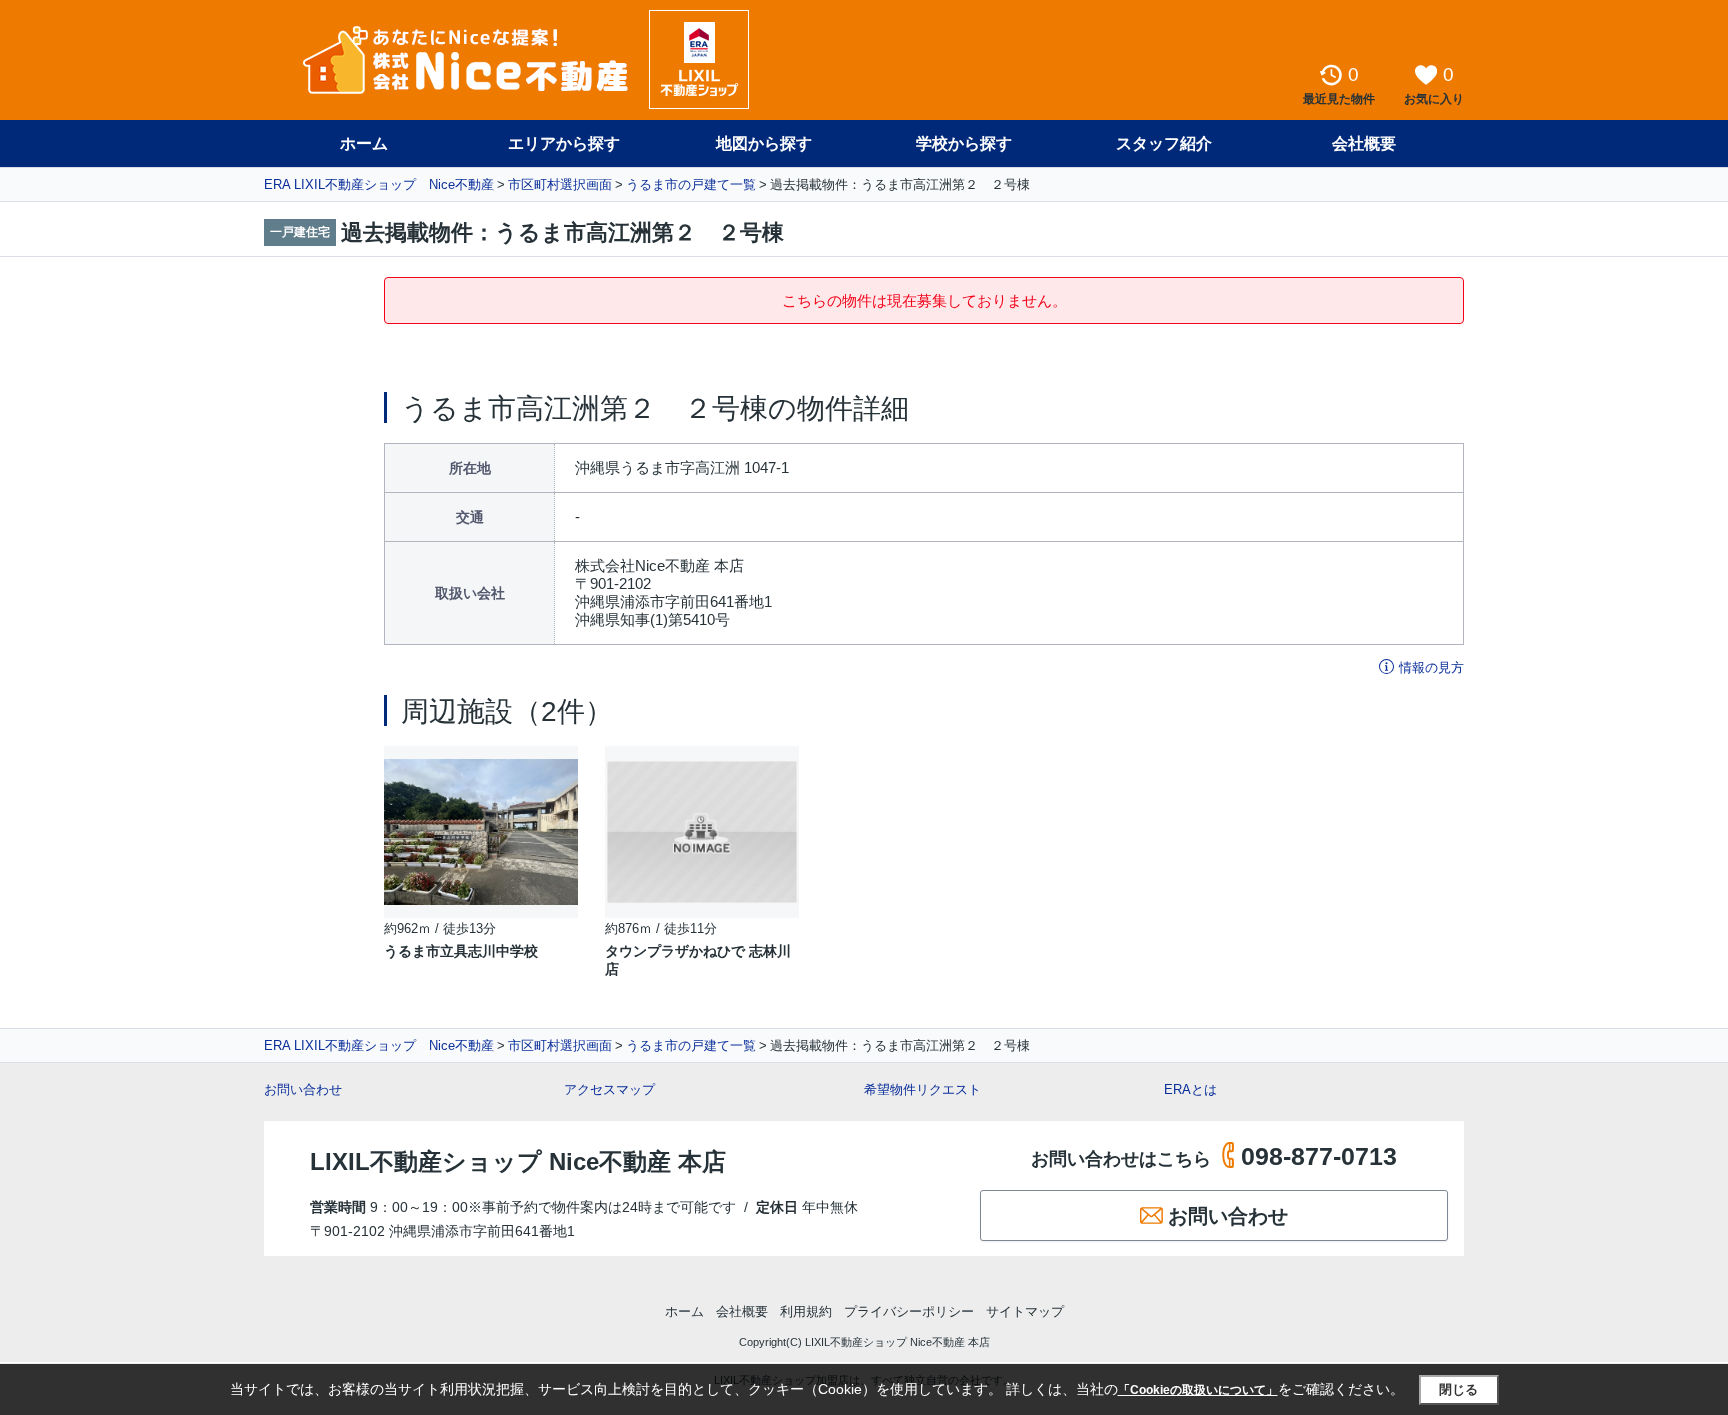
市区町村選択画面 (560, 184)
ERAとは (1190, 1089)
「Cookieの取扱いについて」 (1198, 1390)
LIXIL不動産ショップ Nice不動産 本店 (518, 1161)
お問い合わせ (303, 1089)
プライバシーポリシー (909, 1311)
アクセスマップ (609, 1089)
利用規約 (806, 1311)
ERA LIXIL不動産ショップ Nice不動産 (379, 184)
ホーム (364, 143)
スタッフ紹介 (1164, 143)
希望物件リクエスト (922, 1089)
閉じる (1458, 1389)
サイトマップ (1025, 1311)
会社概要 (1364, 143)
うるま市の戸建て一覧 (691, 184)
